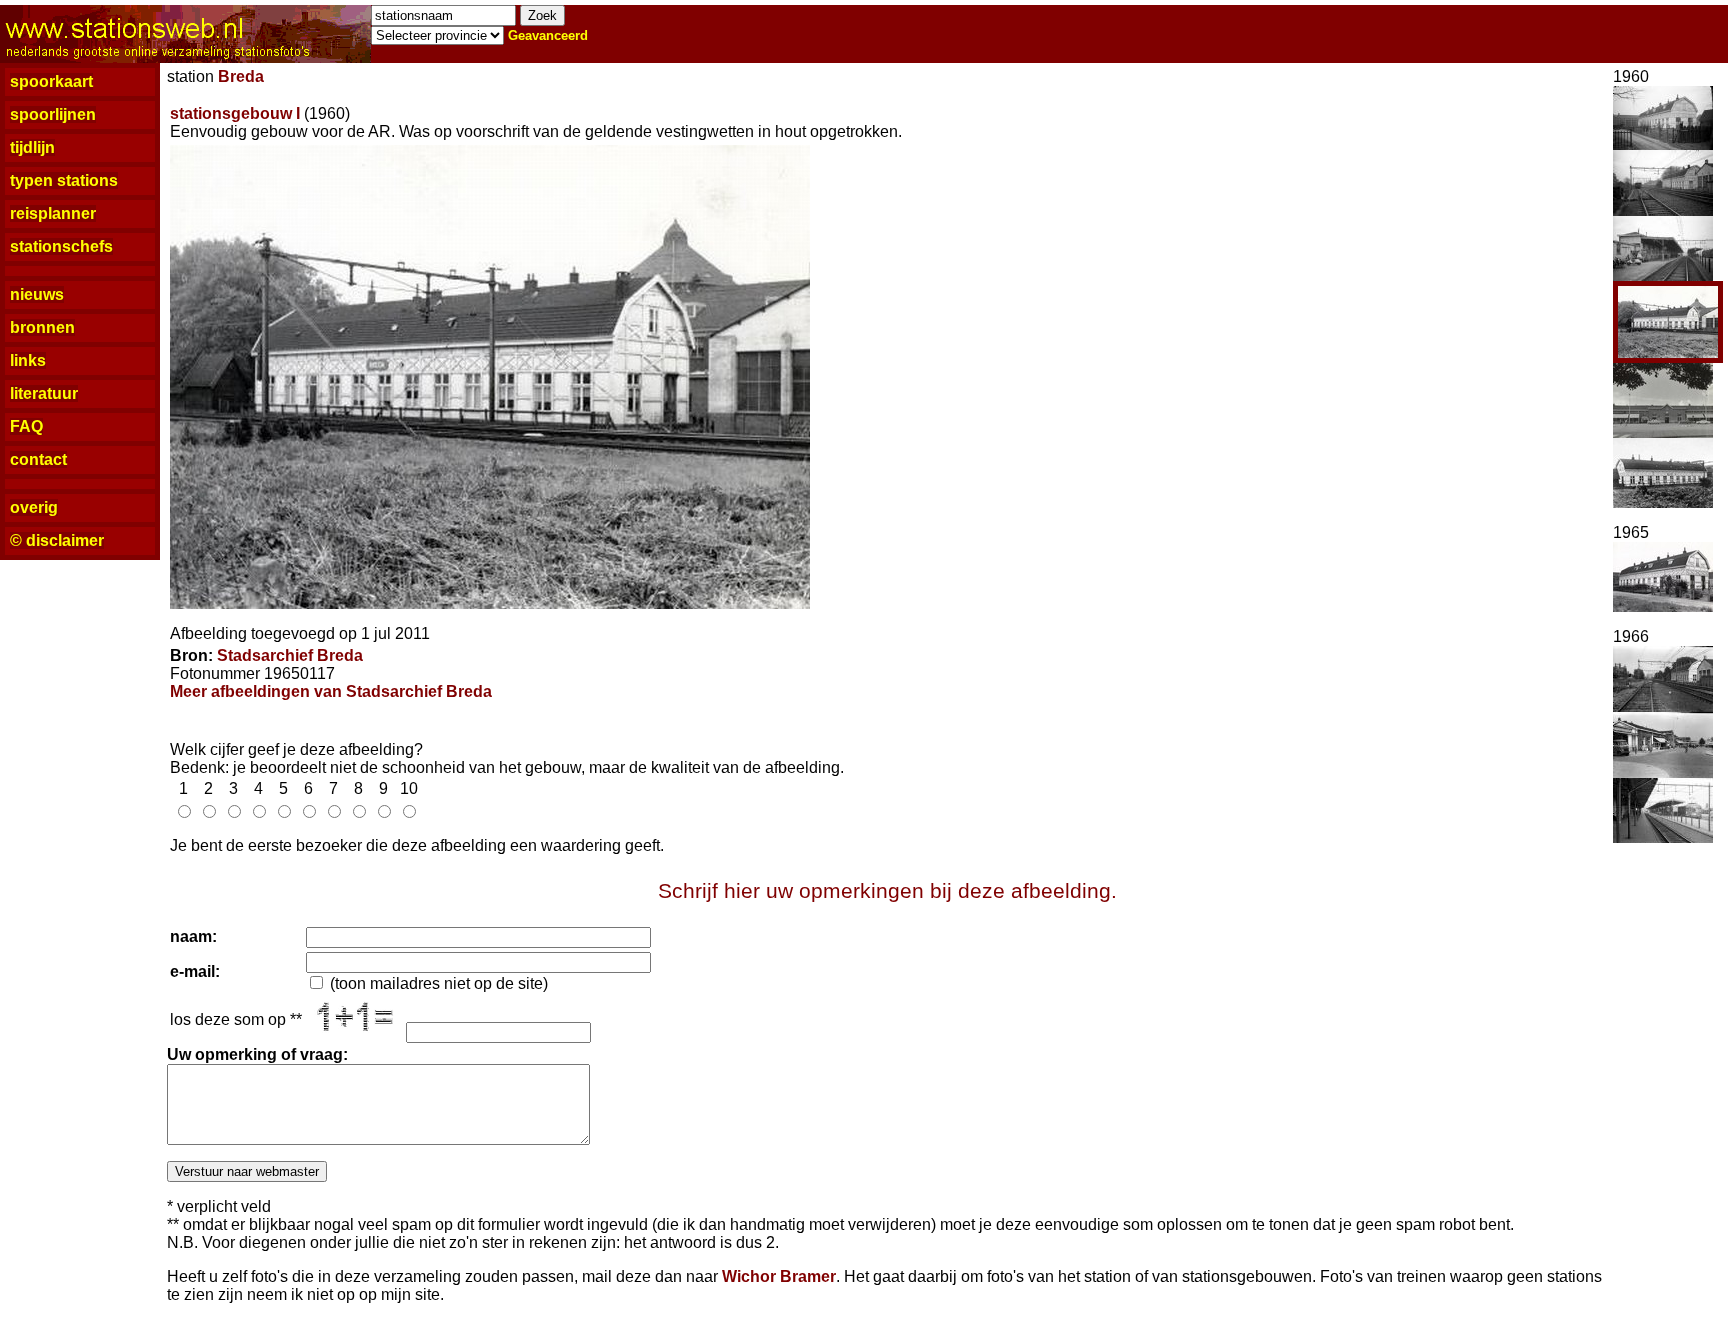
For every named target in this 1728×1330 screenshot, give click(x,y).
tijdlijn (32, 147)
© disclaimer (57, 540)
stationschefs (61, 246)
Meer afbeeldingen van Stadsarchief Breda (331, 691)
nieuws (37, 294)
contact (38, 459)
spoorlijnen (53, 114)
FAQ (26, 426)
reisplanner (53, 213)
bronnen (42, 327)
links (28, 360)
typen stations (64, 180)
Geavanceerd (548, 35)
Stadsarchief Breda (290, 655)
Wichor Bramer (779, 1276)
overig (34, 507)
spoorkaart (51, 81)
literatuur (44, 393)
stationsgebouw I (235, 113)
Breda (241, 76)
